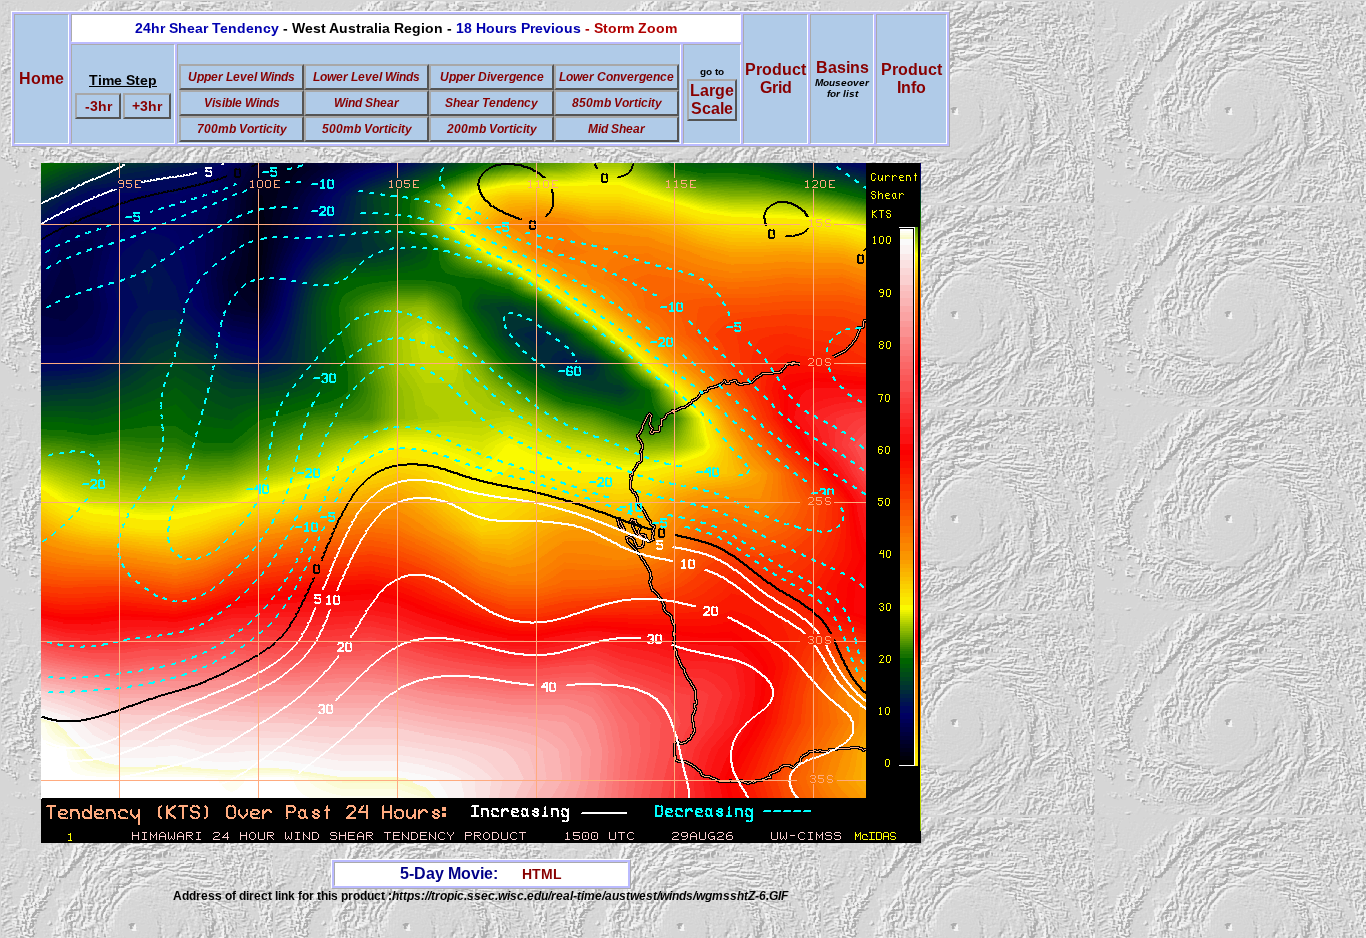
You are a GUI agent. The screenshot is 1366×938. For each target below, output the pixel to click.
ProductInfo (911, 78)
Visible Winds (242, 103)
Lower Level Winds (366, 77)
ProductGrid (775, 78)
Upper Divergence (492, 77)
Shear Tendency (491, 103)
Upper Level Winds (241, 77)
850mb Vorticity (617, 103)
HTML (542, 874)
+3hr (147, 106)
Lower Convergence (616, 77)
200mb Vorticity (492, 129)
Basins (842, 79)
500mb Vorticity (367, 129)
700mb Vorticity (242, 129)
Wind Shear (366, 103)
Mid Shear (616, 129)
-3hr (98, 106)
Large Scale (712, 99)
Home (41, 78)
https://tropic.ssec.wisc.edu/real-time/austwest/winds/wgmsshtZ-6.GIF (590, 896)
